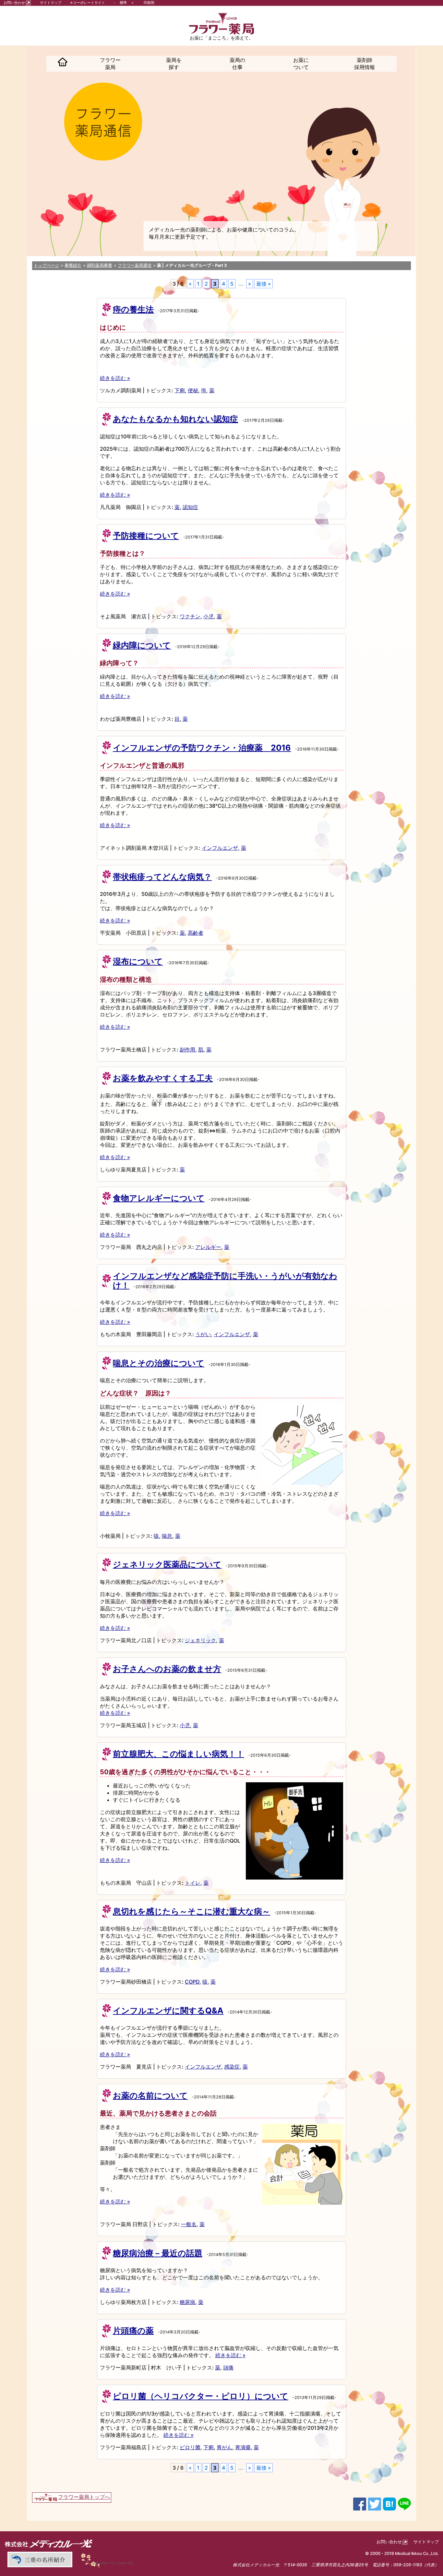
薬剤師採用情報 (365, 64)
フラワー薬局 (110, 64)
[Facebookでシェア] (360, 2503)
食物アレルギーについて (159, 1198)
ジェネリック (200, 1640)
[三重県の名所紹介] (39, 2559)
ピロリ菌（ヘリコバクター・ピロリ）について (201, 2396)
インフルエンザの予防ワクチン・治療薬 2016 (202, 748)
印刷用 (149, 3)
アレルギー (208, 1247)
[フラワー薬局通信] (109, 2559)
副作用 (187, 1050)
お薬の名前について (150, 2095)
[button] (63, 64)
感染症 (232, 2067)
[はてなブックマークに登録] (389, 2503)
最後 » (263, 284)
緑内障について (142, 645)
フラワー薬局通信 (135, 265)
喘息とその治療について (159, 1363)
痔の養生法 (133, 309)
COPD (192, 1982)
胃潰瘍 (243, 2447)
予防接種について (146, 536)
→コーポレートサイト (87, 3)
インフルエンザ (220, 848)
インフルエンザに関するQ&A (168, 2011)
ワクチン (190, 616)
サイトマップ (51, 3)
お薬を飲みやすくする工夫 (163, 1078)
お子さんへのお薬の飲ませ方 (167, 1669)
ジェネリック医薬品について (167, 1564)
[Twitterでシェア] (375, 2503)
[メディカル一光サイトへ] (49, 2543)
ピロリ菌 (190, 2447)
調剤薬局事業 (100, 265)
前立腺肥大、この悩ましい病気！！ (179, 1754)
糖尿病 (187, 2302)
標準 (123, 3)
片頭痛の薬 (133, 2331)
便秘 (193, 390)
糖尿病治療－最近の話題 (158, 2253)
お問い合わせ (14, 3)
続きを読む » (115, 378)
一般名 (189, 2224)
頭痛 (228, 2368)
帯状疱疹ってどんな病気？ (162, 877)
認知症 (190, 507)
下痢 (180, 390)
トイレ (193, 1883)
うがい (203, 1334)
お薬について (301, 64)
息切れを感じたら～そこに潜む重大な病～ (192, 1911)
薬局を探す (174, 64)
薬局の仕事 (237, 64)
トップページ (46, 265)
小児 (209, 616)
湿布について (138, 961)
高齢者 (196, 933)
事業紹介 (73, 265)
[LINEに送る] (404, 2503)
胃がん (224, 2447)
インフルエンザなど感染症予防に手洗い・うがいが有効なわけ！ (225, 1281)
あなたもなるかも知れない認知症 (175, 419)
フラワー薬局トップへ (84, 2497)
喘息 (167, 1536)
